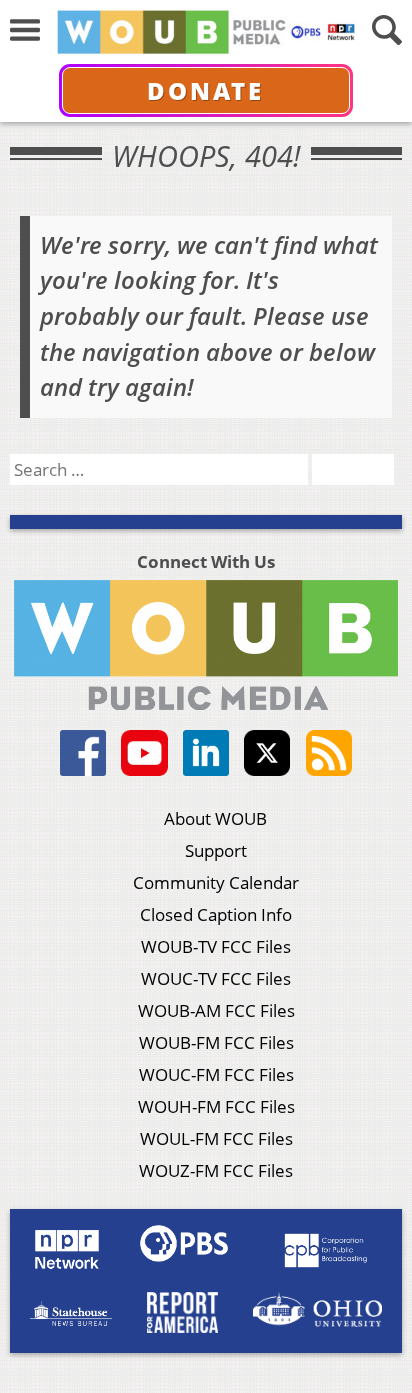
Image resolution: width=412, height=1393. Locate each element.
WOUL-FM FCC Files (216, 1138)
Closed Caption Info (216, 914)
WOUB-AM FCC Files (216, 1010)
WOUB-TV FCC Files (216, 946)
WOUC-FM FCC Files (216, 1074)
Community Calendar (216, 882)
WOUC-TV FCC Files (216, 978)
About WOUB (215, 818)
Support (216, 850)
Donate (205, 90)
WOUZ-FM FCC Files (216, 1170)
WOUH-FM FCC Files (216, 1106)
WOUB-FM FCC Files (216, 1042)
